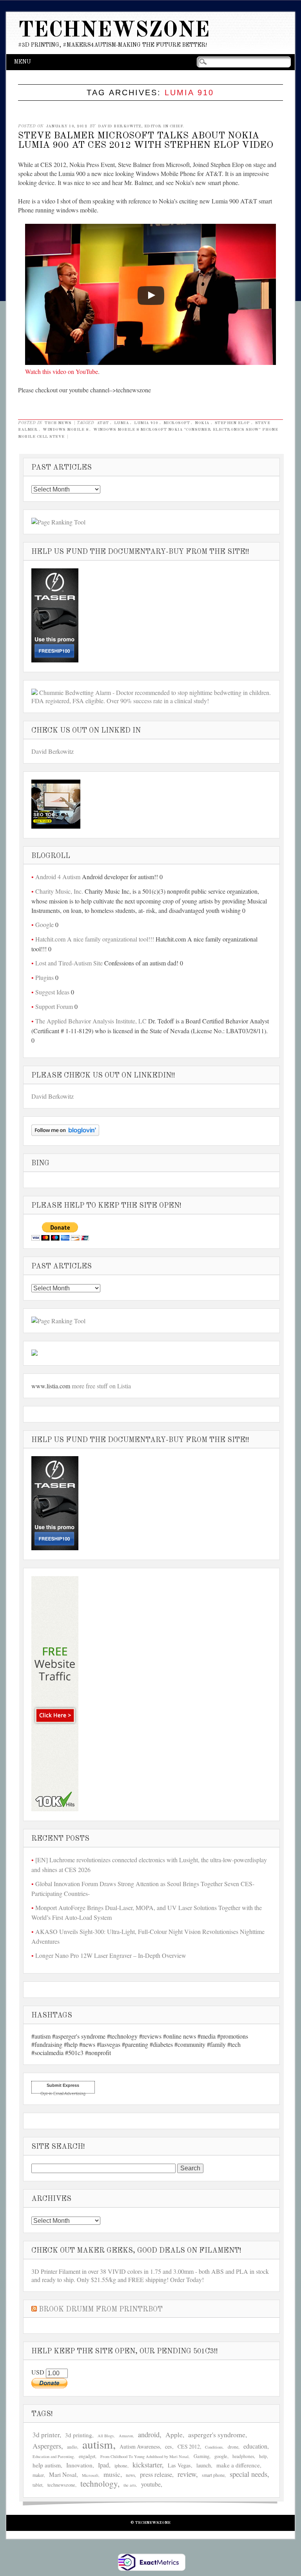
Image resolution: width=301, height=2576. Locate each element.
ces (169, 2446)
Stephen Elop (232, 423)
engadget (87, 2456)
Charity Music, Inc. (59, 891)
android (149, 2435)
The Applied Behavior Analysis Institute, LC (91, 1021)
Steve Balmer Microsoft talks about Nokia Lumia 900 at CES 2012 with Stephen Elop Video (146, 141)
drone (233, 2447)
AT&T (103, 423)
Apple (174, 2435)
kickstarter (147, 2465)
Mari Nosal (63, 2474)
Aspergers (47, 2446)
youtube (151, 2484)
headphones (243, 2456)
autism (98, 2444)
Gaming (201, 2456)
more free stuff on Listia (101, 1386)
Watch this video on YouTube (62, 371)
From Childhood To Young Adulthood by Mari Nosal (144, 2456)
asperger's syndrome (217, 2435)
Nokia (202, 423)
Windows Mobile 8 (65, 430)
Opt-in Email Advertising (63, 2093)
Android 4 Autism (58, 877)
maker (38, 2475)
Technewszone (114, 31)
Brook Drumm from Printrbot (101, 2309)
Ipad (103, 2465)
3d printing (79, 2435)
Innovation (79, 2465)
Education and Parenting (53, 2456)
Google (44, 924)
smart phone (213, 2475)
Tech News (58, 423)
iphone (121, 2466)
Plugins (44, 977)
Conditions (214, 2447)
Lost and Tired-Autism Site (69, 963)
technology (99, 2483)
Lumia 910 (146, 423)
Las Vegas (179, 2465)
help (263, 2456)
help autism (47, 2465)
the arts (130, 2485)
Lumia (122, 423)
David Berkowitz (53, 751)
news (130, 2475)
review (187, 2474)
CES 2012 (189, 2446)
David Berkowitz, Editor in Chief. (141, 126)
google (221, 2456)
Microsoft (177, 423)
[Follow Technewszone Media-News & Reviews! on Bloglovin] (65, 1133)
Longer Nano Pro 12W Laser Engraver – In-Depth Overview (111, 1955)
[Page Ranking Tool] (58, 522)
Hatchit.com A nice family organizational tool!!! (95, 939)
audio (72, 2447)
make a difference (238, 2465)
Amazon (126, 2436)
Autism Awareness (140, 2446)
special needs (248, 2474)
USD (39, 2372)
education (255, 2446)
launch (204, 2465)
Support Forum (54, 1006)
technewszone (61, 2485)
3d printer (46, 2435)
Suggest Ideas (52, 992)
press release (156, 2474)
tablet (37, 2485)
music (112, 2474)
